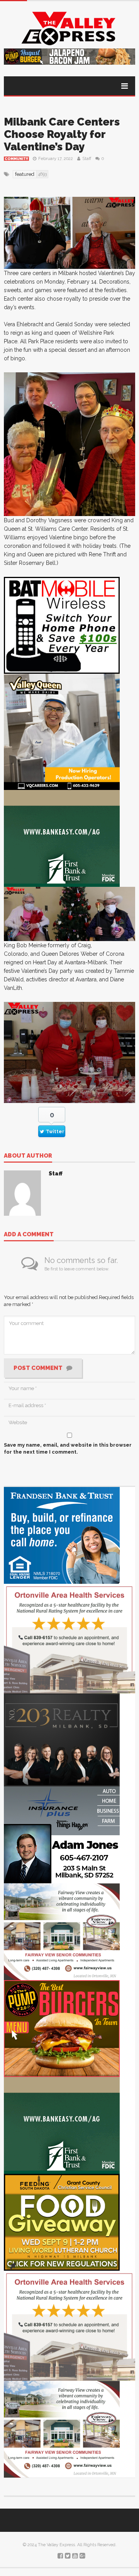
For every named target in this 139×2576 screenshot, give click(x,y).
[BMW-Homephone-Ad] (62, 625)
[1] (62, 731)
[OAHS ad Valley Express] (69, 1638)
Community (16, 159)
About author (28, 1156)
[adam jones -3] (62, 1835)
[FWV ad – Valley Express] (62, 1932)
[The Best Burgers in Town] (62, 2028)
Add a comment (29, 1235)
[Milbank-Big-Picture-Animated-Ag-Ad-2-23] (62, 838)
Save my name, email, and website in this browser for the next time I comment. (68, 1448)
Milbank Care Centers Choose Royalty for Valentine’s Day (62, 134)
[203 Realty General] (62, 1740)
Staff (87, 159)
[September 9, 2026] (62, 2222)
